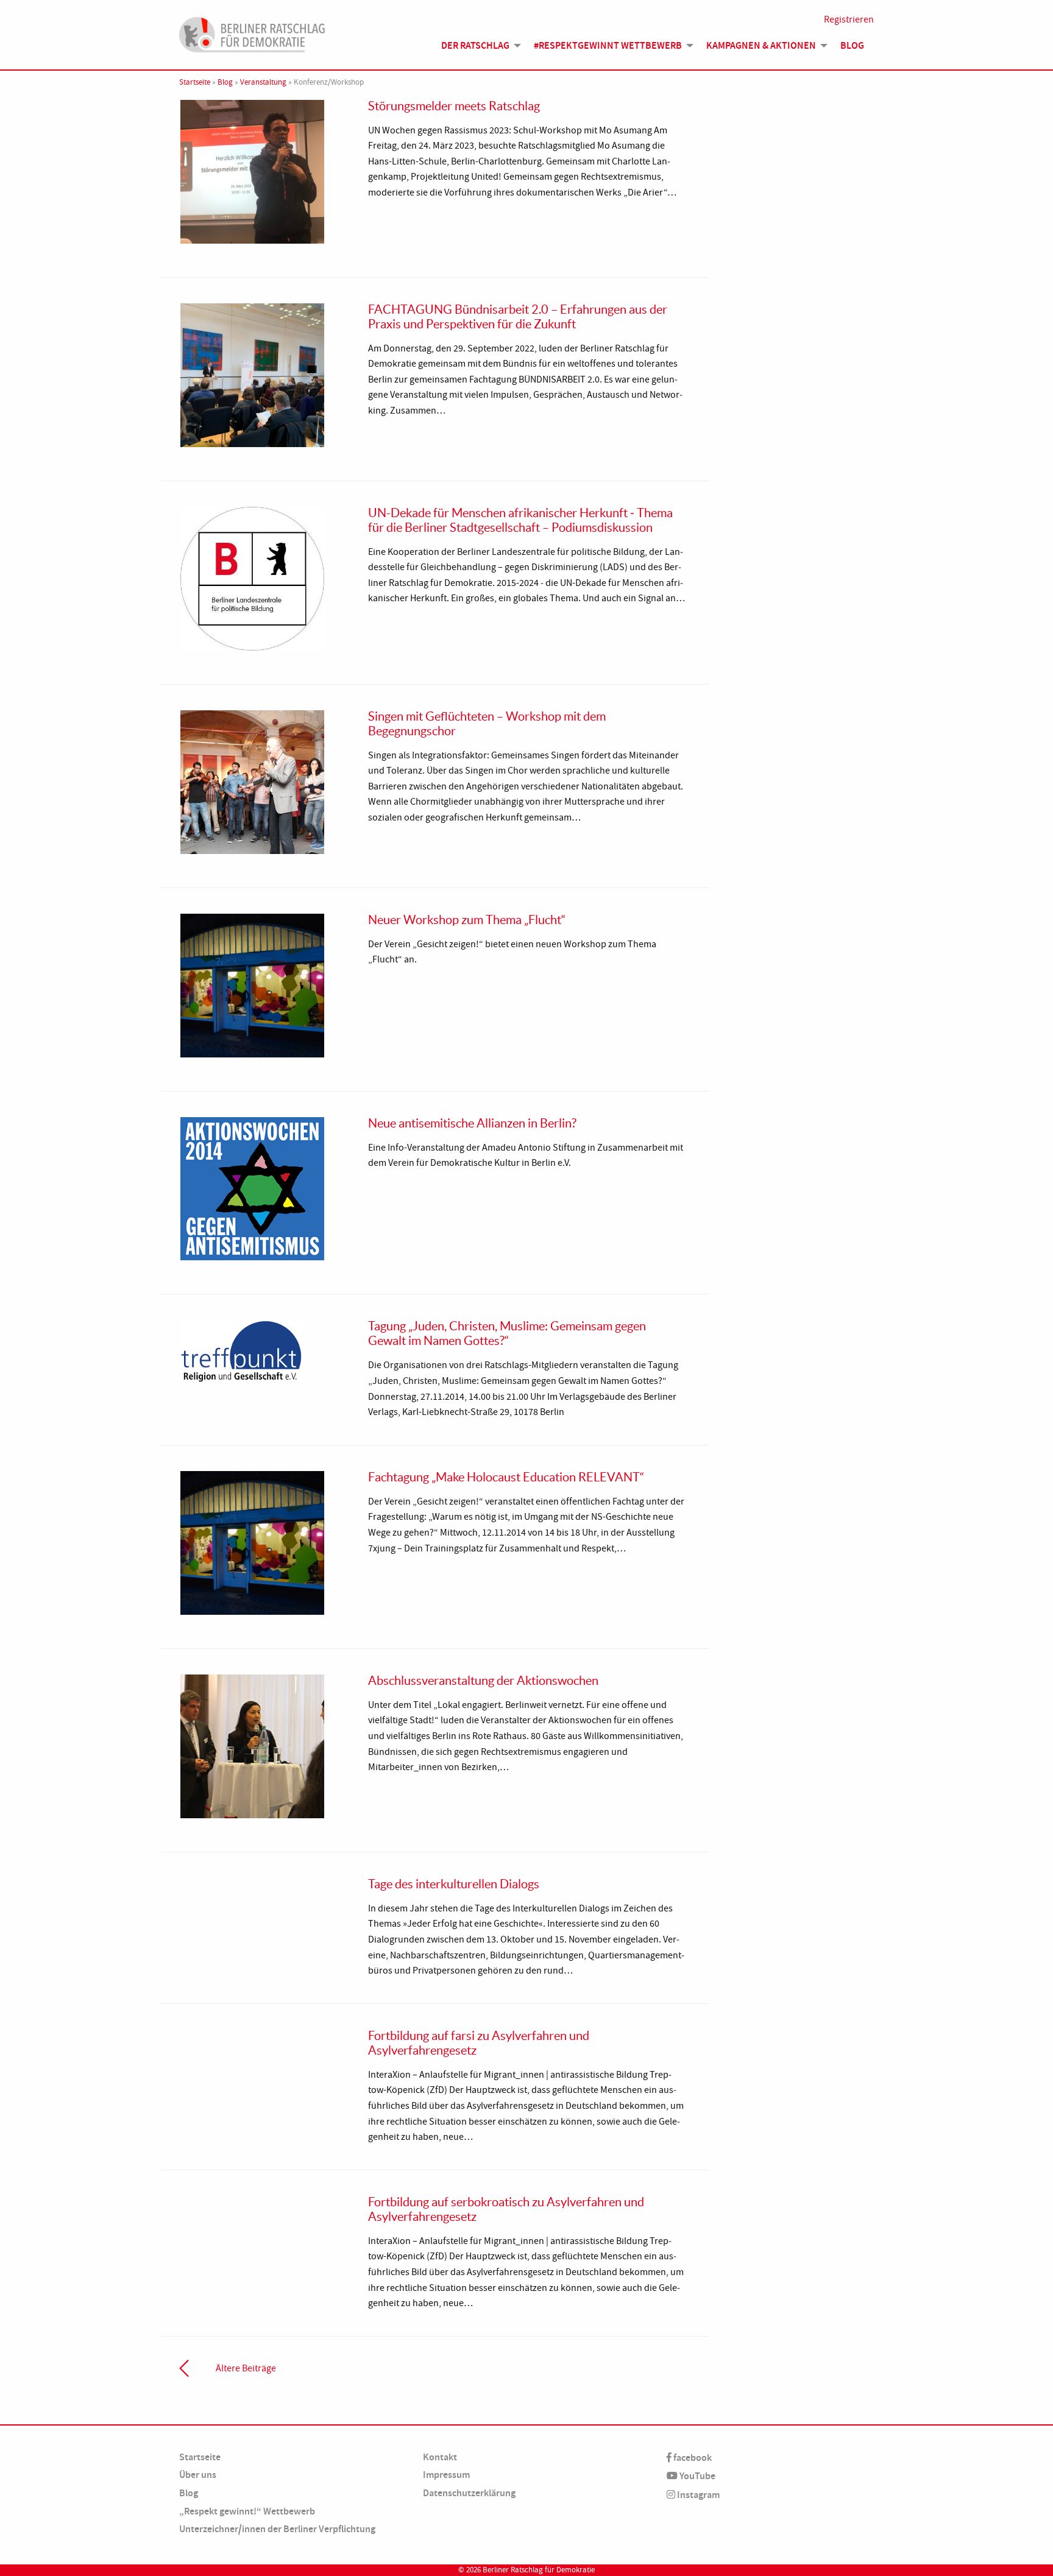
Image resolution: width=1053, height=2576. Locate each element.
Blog (852, 45)
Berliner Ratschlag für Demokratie (539, 2570)
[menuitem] (478, 46)
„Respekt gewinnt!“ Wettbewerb (247, 2511)
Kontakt (440, 2457)
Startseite (195, 82)
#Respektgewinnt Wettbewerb (608, 45)
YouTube (697, 2476)
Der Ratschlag (475, 45)
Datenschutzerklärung (469, 2493)
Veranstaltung (263, 82)
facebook (692, 2458)
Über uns (198, 2475)
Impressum (446, 2475)
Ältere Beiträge (246, 2368)
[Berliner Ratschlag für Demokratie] (252, 33)
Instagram (697, 2495)
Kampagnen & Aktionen (761, 45)
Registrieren (849, 19)
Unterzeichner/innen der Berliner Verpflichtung (277, 2529)
